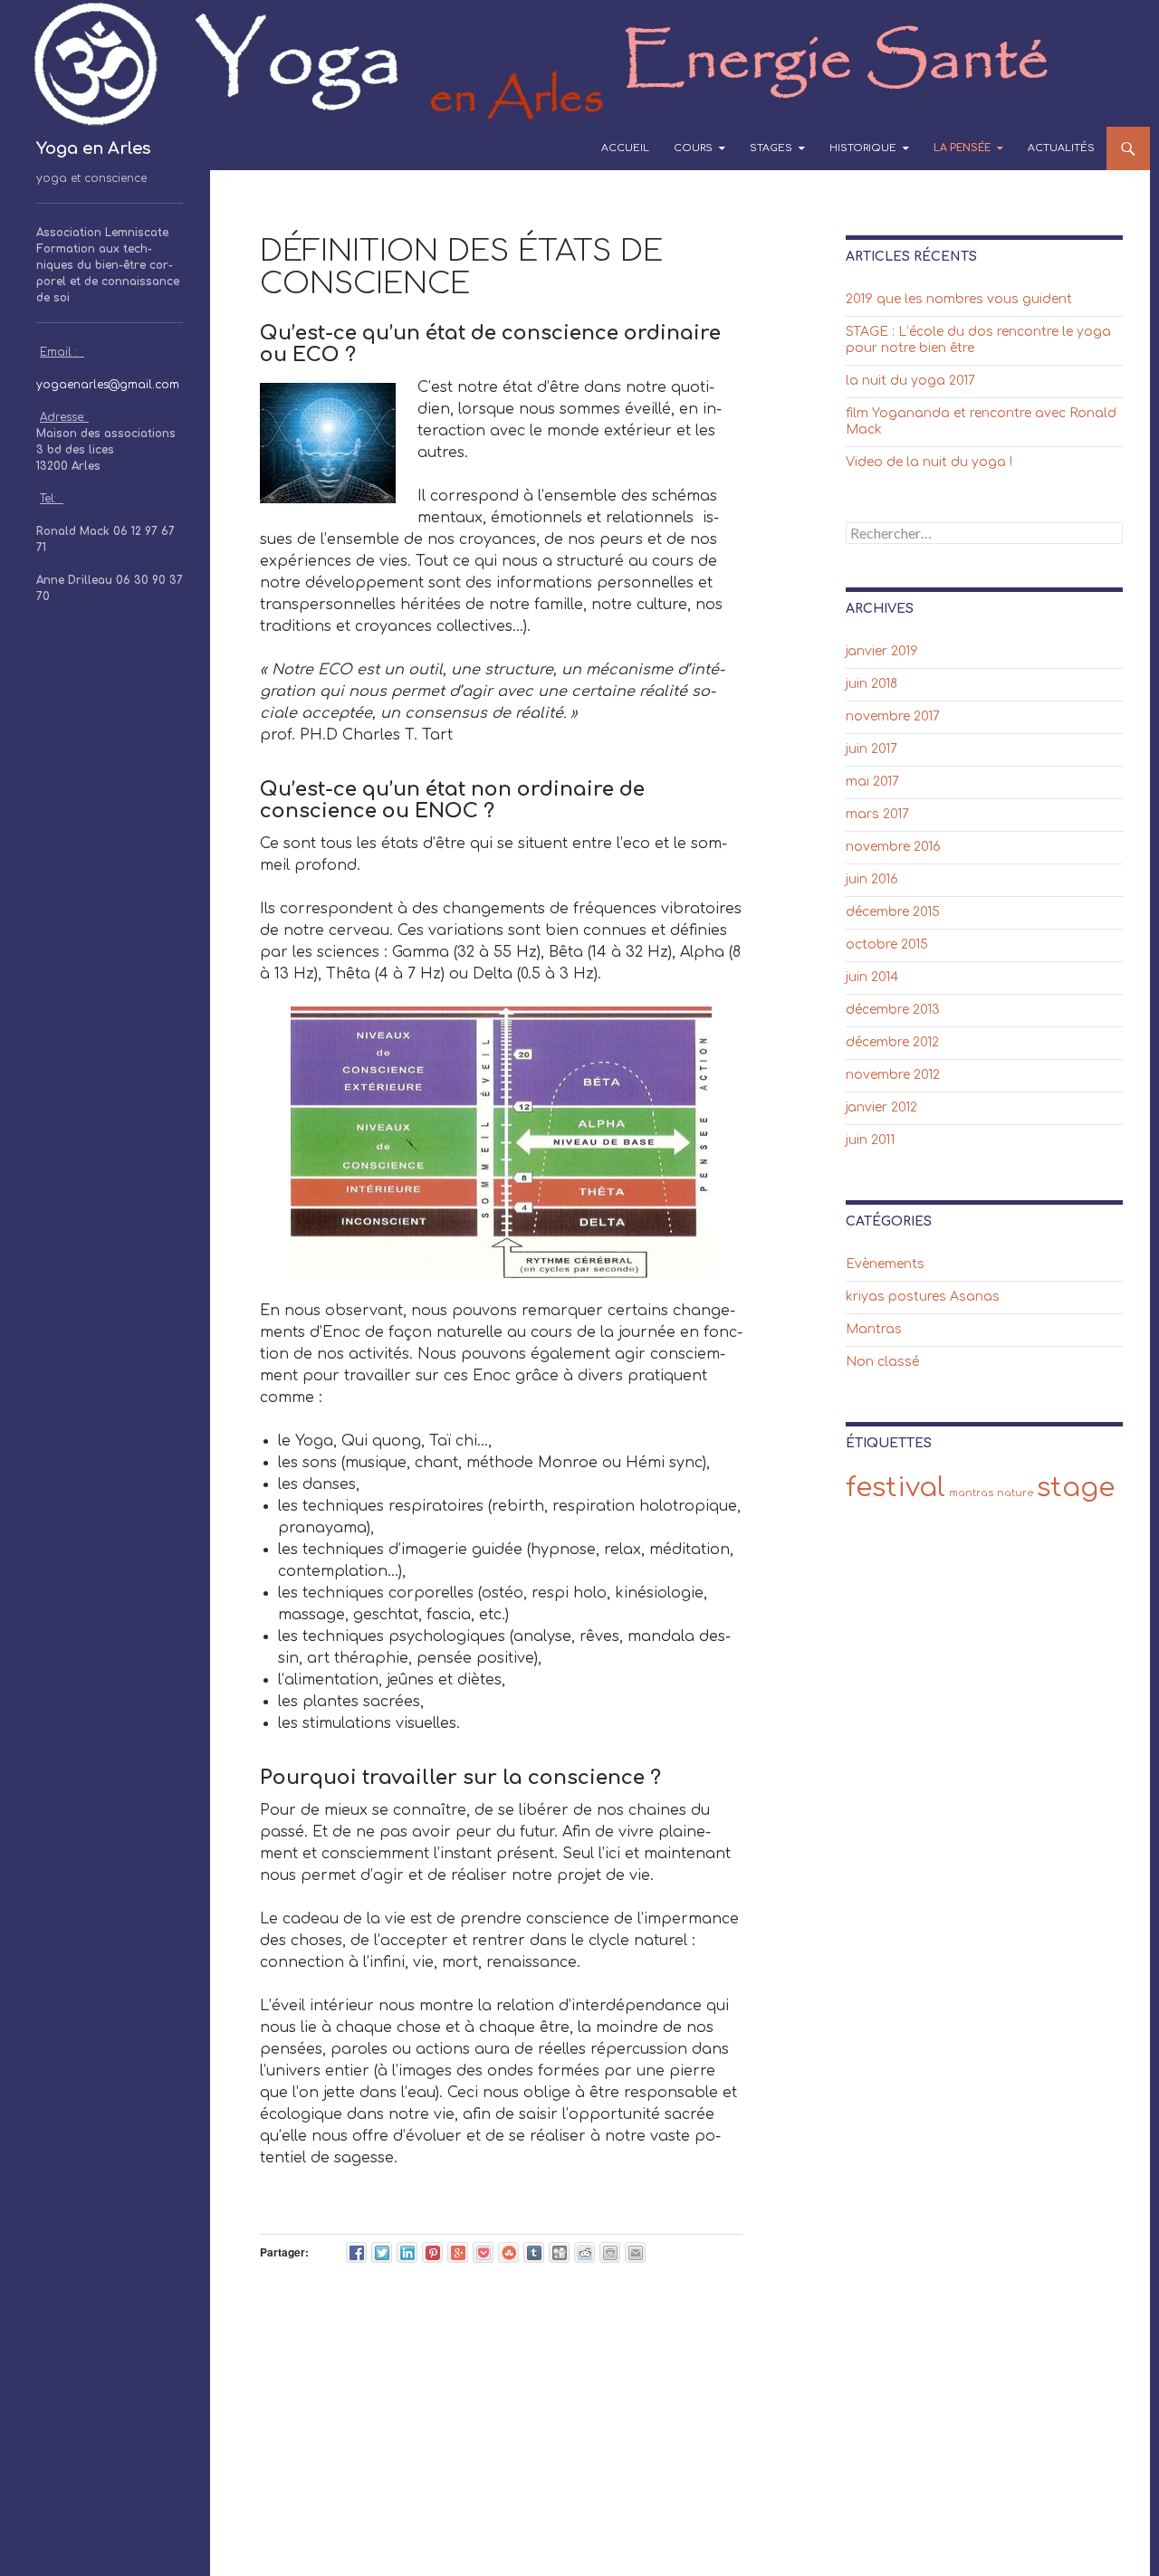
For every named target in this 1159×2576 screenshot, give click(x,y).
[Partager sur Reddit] (584, 2252)
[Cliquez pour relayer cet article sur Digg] (559, 2252)
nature (1015, 1493)
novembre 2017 (893, 716)
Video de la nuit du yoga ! (929, 462)
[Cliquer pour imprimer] (610, 2252)
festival (896, 1488)
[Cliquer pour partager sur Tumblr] (534, 2252)
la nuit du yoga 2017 (910, 381)
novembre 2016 (893, 847)
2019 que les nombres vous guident (959, 299)
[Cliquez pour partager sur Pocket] (483, 2252)
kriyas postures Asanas (923, 1297)
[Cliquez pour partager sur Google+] (458, 2252)
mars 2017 (877, 814)
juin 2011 (870, 1140)
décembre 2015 (893, 912)
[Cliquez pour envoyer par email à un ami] (635, 2252)
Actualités (1061, 148)
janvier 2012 (881, 1107)
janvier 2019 (882, 651)
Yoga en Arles (93, 148)
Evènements (885, 1264)
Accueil (625, 148)
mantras (971, 1493)
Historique (863, 148)
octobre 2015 (887, 945)
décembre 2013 (893, 1010)
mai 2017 (872, 782)
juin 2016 (872, 879)
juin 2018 (872, 684)
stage (1076, 1488)
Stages (771, 148)
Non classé (882, 1362)
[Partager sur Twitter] (382, 2252)
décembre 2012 (892, 1042)
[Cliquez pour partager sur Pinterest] (432, 2252)
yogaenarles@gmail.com (108, 385)
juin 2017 (872, 749)
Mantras (874, 1329)
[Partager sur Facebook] (356, 2252)
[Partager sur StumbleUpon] (508, 2252)
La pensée (962, 148)
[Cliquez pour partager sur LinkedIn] (407, 2252)
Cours (693, 148)
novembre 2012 (893, 1075)
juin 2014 (872, 977)
